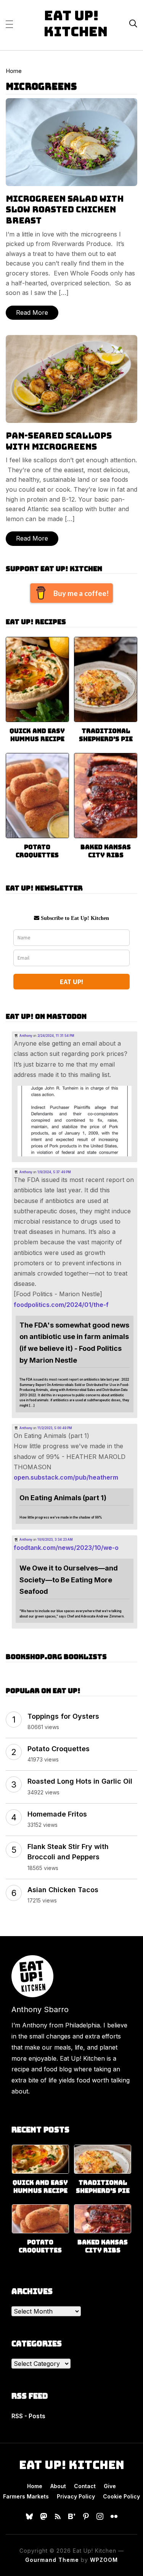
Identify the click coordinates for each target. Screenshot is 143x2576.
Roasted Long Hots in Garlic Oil (80, 1781)
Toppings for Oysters (63, 1716)
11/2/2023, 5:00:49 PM (55, 1428)
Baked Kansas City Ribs (106, 851)
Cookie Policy (121, 2496)
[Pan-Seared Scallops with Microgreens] (71, 340)
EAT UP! (71, 982)
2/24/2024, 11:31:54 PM (56, 1036)
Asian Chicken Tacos (63, 1890)
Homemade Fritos (57, 1814)
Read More (32, 312)
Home (14, 71)
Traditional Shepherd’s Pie (106, 735)
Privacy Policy (76, 2496)
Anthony (26, 1036)
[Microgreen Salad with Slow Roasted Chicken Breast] (71, 103)
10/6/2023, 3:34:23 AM (55, 1540)
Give (110, 2486)
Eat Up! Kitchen (76, 23)
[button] (9, 24)
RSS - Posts (28, 2416)
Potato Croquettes (37, 851)
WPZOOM (104, 2560)
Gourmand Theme (52, 2560)
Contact (85, 2486)
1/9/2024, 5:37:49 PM (54, 1172)
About (58, 2486)
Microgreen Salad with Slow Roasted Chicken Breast (65, 210)
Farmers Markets (26, 2496)
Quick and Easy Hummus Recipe (37, 735)
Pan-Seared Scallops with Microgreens (59, 441)
